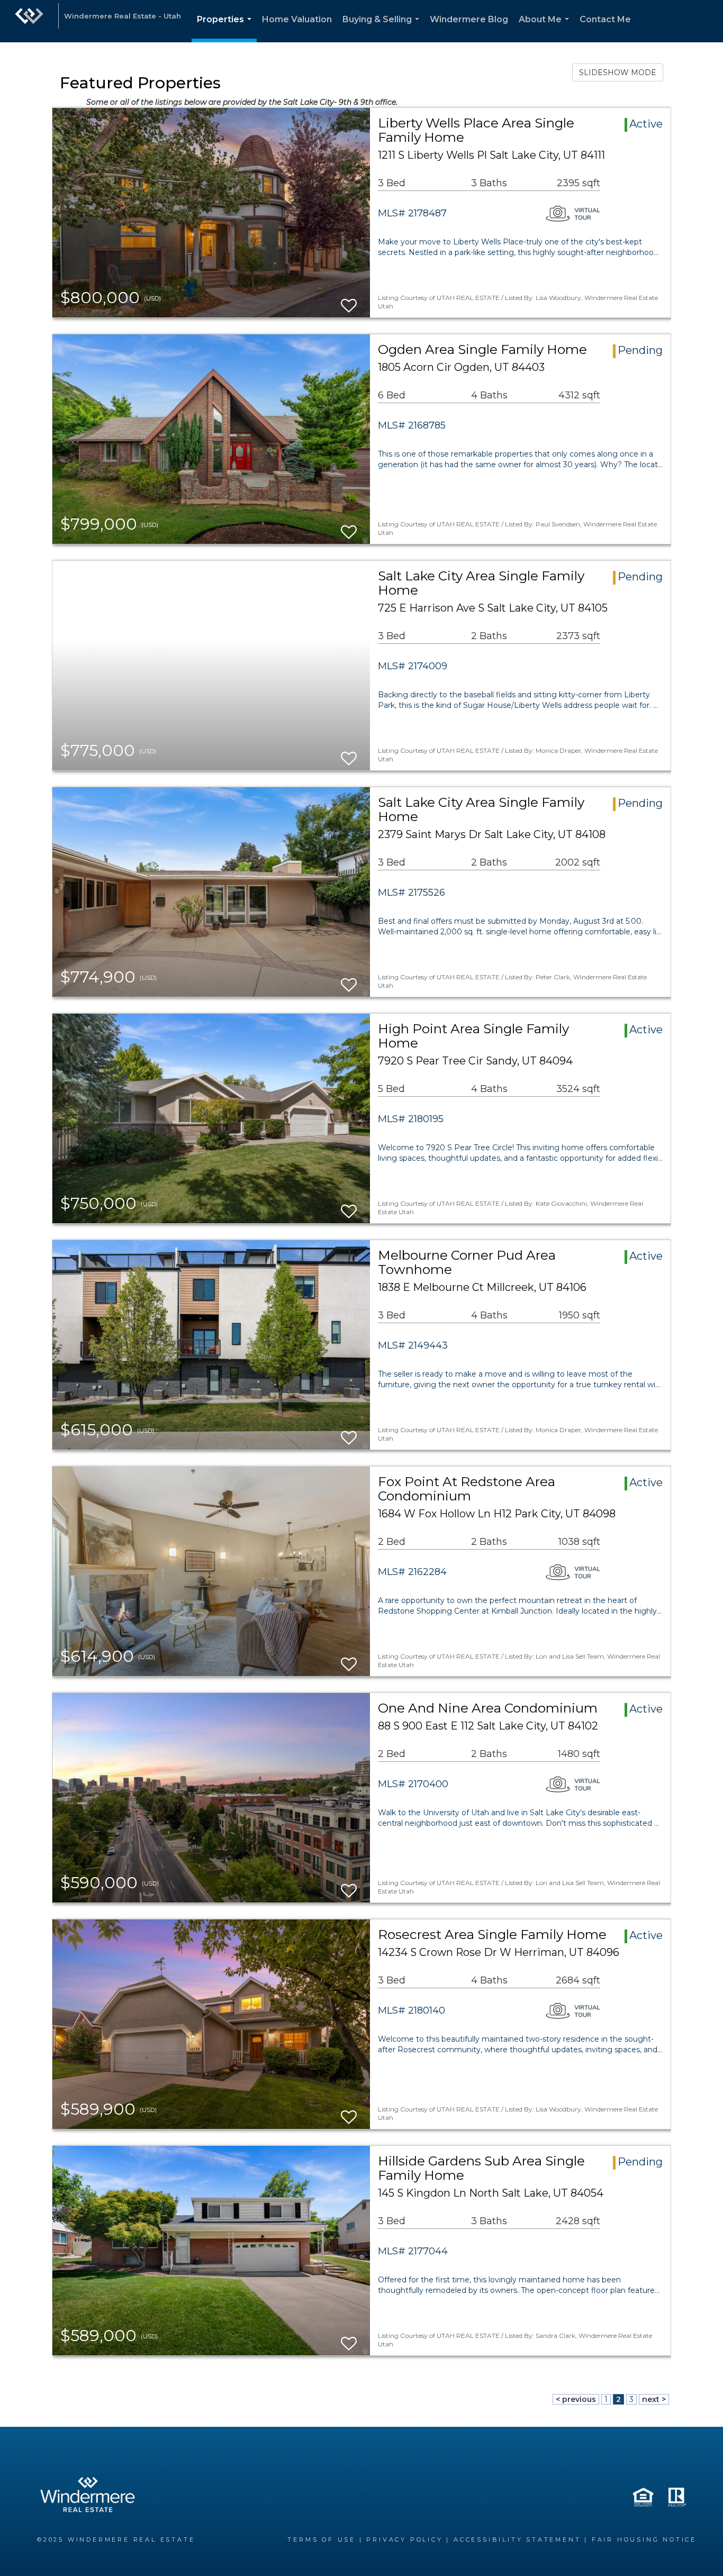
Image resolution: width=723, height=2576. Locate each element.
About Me (546, 28)
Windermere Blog (469, 19)
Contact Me (605, 19)
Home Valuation (297, 19)
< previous (576, 2399)
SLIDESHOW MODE (618, 72)
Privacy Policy (404, 2539)
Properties (226, 28)
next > (654, 2399)
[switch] (349, 301)
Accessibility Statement (517, 2539)
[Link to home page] (29, 21)
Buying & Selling (383, 28)
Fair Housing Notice (644, 2539)
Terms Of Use (322, 2539)
